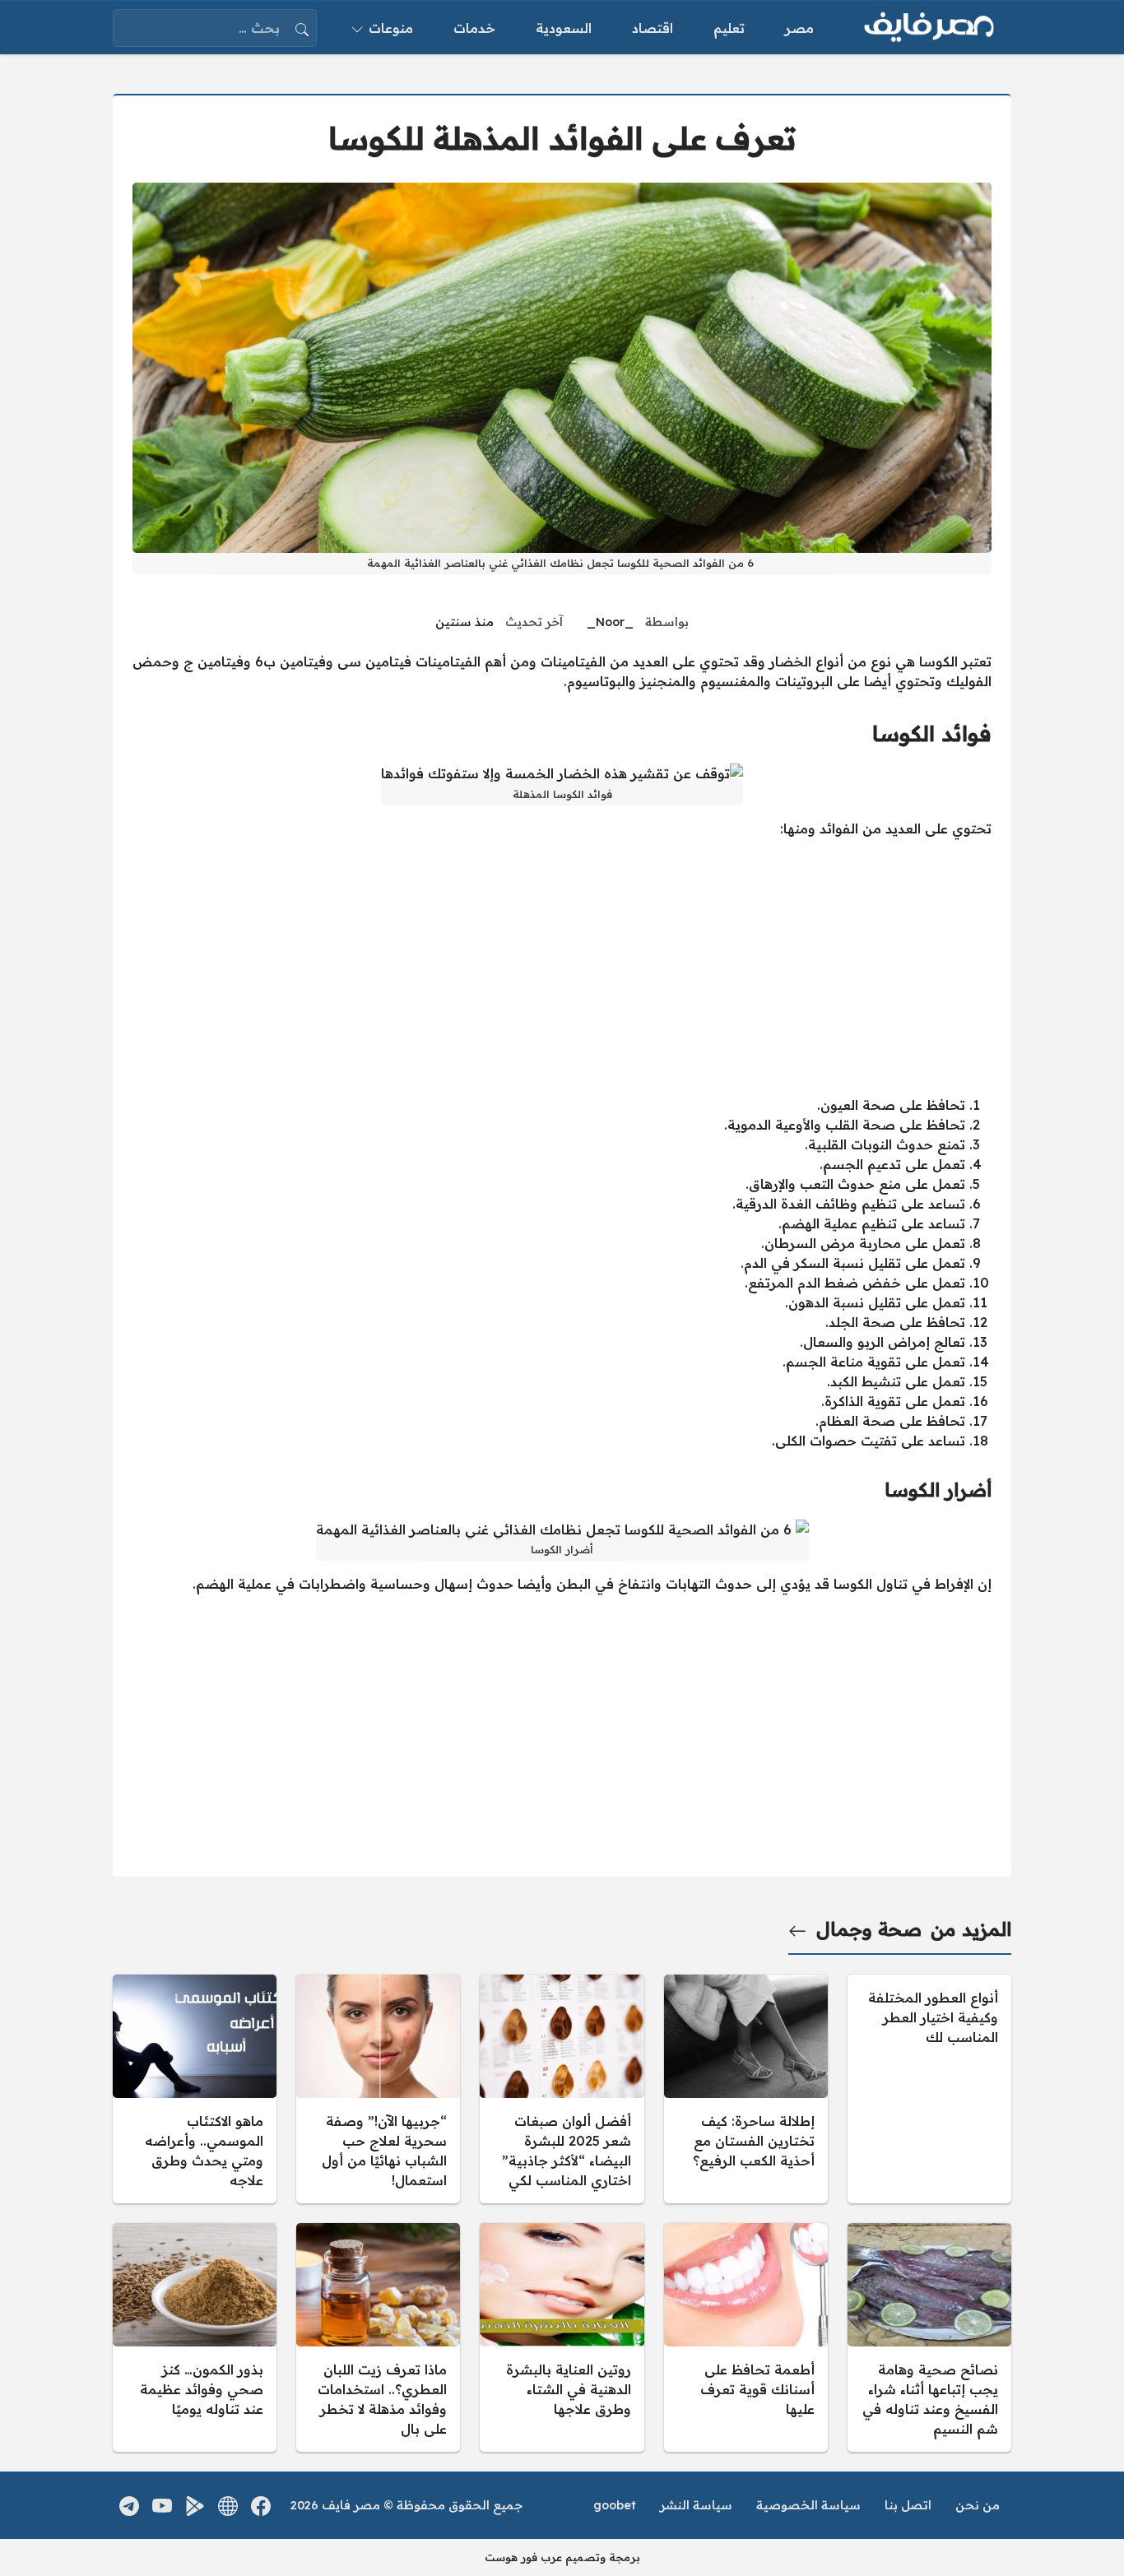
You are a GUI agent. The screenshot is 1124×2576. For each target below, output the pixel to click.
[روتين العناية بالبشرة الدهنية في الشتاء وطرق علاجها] (562, 2337)
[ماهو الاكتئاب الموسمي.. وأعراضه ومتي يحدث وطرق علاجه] (195, 2089)
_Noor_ (610, 622)
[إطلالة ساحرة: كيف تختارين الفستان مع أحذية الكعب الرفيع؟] (746, 2089)
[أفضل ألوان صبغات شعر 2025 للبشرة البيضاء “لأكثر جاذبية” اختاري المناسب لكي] (562, 2089)
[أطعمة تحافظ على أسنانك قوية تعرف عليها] (746, 2337)
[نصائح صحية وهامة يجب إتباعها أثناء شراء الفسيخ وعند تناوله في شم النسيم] (929, 2337)
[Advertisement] (562, 967)
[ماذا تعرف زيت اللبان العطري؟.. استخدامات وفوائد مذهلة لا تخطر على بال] (378, 2337)
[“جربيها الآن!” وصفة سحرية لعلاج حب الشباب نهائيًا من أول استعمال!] (378, 2089)
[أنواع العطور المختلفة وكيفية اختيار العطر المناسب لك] (929, 2089)
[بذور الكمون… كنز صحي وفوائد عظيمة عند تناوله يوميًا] (195, 2337)
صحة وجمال (869, 1929)
